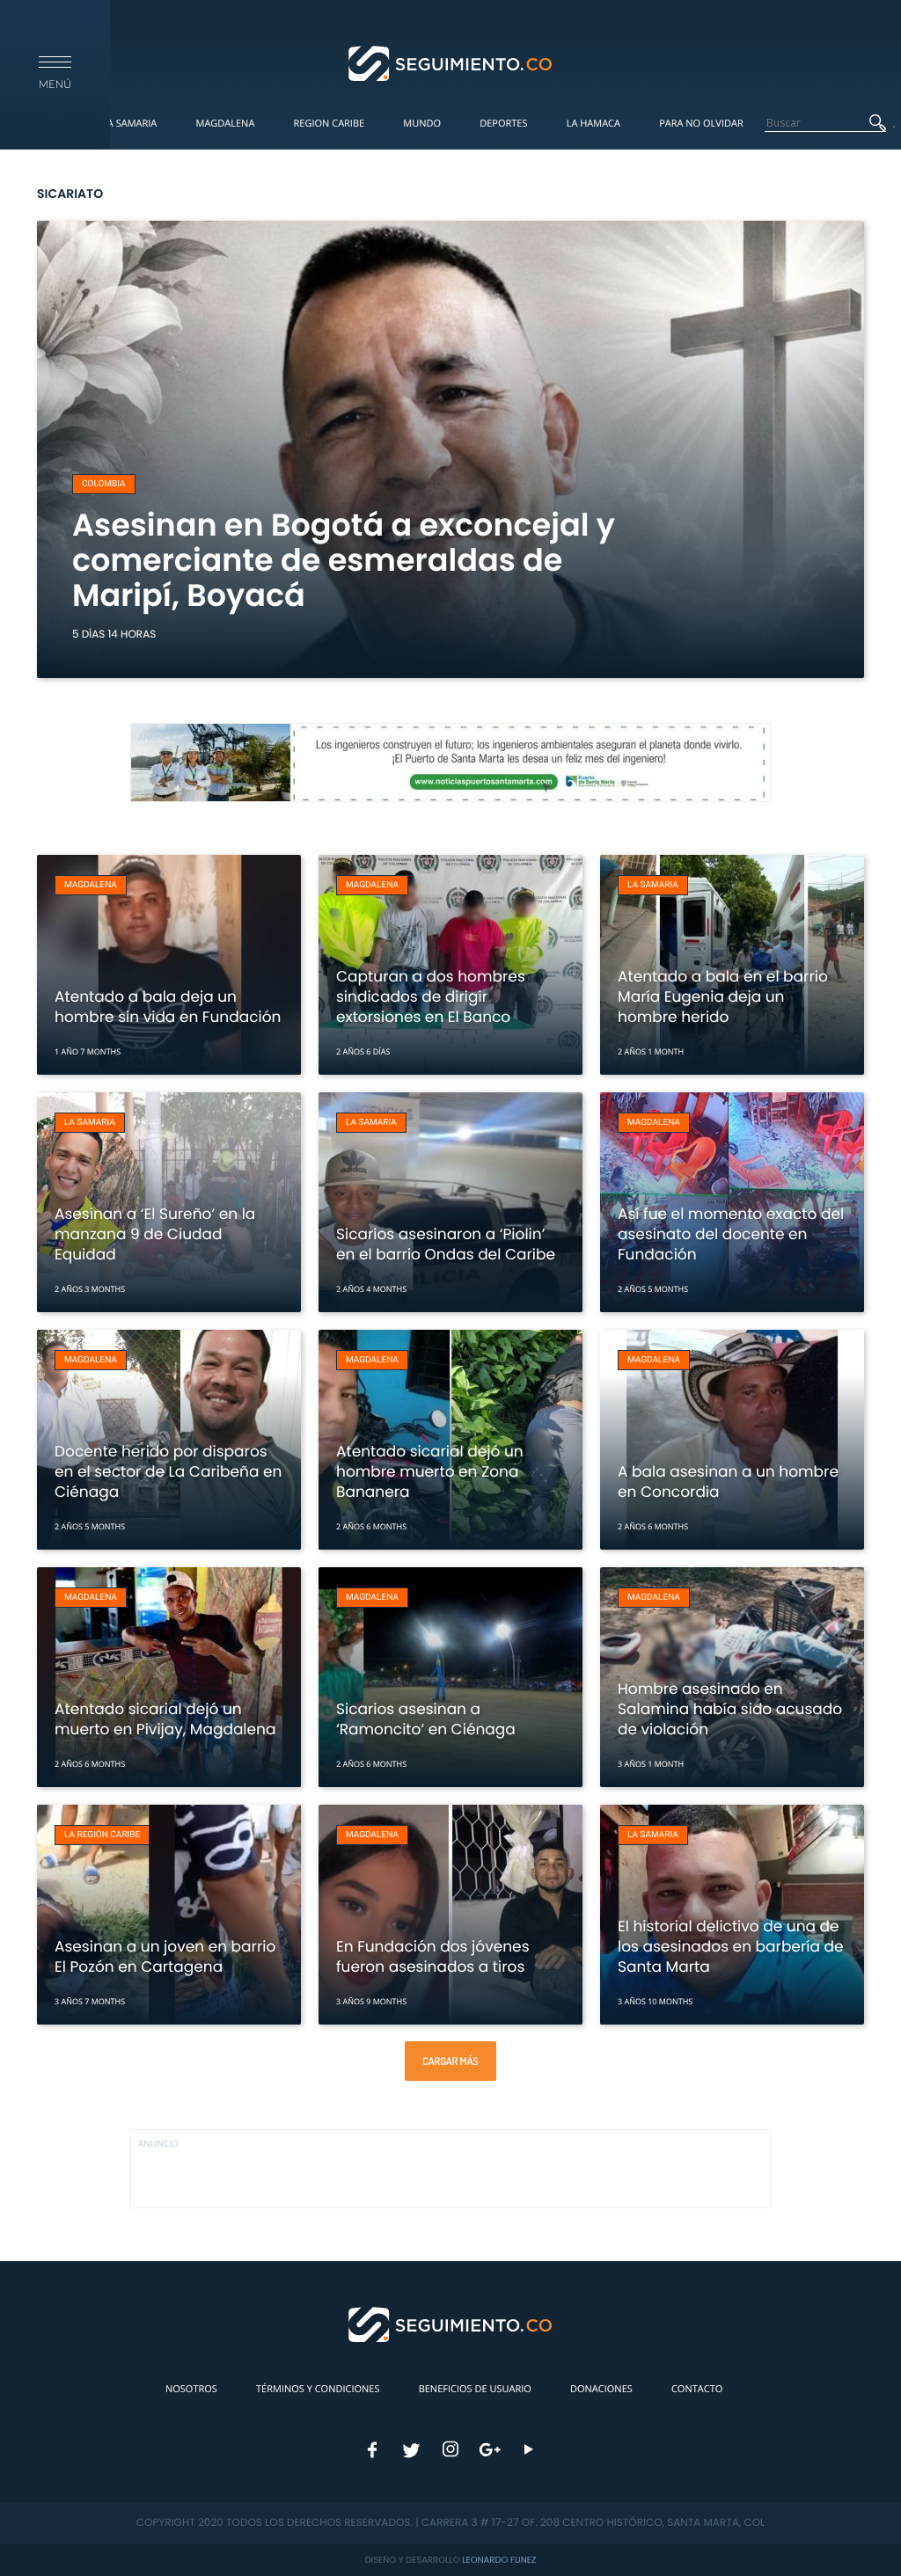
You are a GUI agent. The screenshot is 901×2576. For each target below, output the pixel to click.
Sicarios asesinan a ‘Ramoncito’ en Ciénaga (426, 1719)
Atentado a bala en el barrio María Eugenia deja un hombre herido (723, 996)
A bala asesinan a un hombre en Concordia (728, 1481)
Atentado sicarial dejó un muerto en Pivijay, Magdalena (165, 1719)
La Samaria (129, 124)
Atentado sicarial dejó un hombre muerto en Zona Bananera (430, 1471)
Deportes (503, 124)
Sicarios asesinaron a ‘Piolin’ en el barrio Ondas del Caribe (446, 1244)
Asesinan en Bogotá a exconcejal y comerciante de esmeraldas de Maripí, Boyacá (344, 561)
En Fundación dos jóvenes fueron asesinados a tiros (433, 1956)
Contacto (697, 2389)
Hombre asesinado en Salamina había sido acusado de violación (730, 1709)
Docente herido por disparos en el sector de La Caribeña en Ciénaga (168, 1471)
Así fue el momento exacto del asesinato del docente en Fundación (731, 1234)
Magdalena (225, 124)
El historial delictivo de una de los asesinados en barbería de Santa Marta (731, 1946)
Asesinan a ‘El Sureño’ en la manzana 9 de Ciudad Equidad (155, 1234)
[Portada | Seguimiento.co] (451, 62)
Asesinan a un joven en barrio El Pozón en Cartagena (165, 1956)
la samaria (653, 885)
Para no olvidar (701, 124)
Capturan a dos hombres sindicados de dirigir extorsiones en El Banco (431, 996)
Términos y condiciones (318, 2389)
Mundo (422, 124)
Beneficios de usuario (475, 2389)
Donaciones (601, 2389)
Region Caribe (330, 124)
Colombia (104, 484)
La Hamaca (593, 124)
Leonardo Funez (499, 2560)
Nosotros (191, 2389)
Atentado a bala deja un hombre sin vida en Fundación (168, 1007)
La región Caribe (102, 1835)
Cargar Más (450, 2061)
